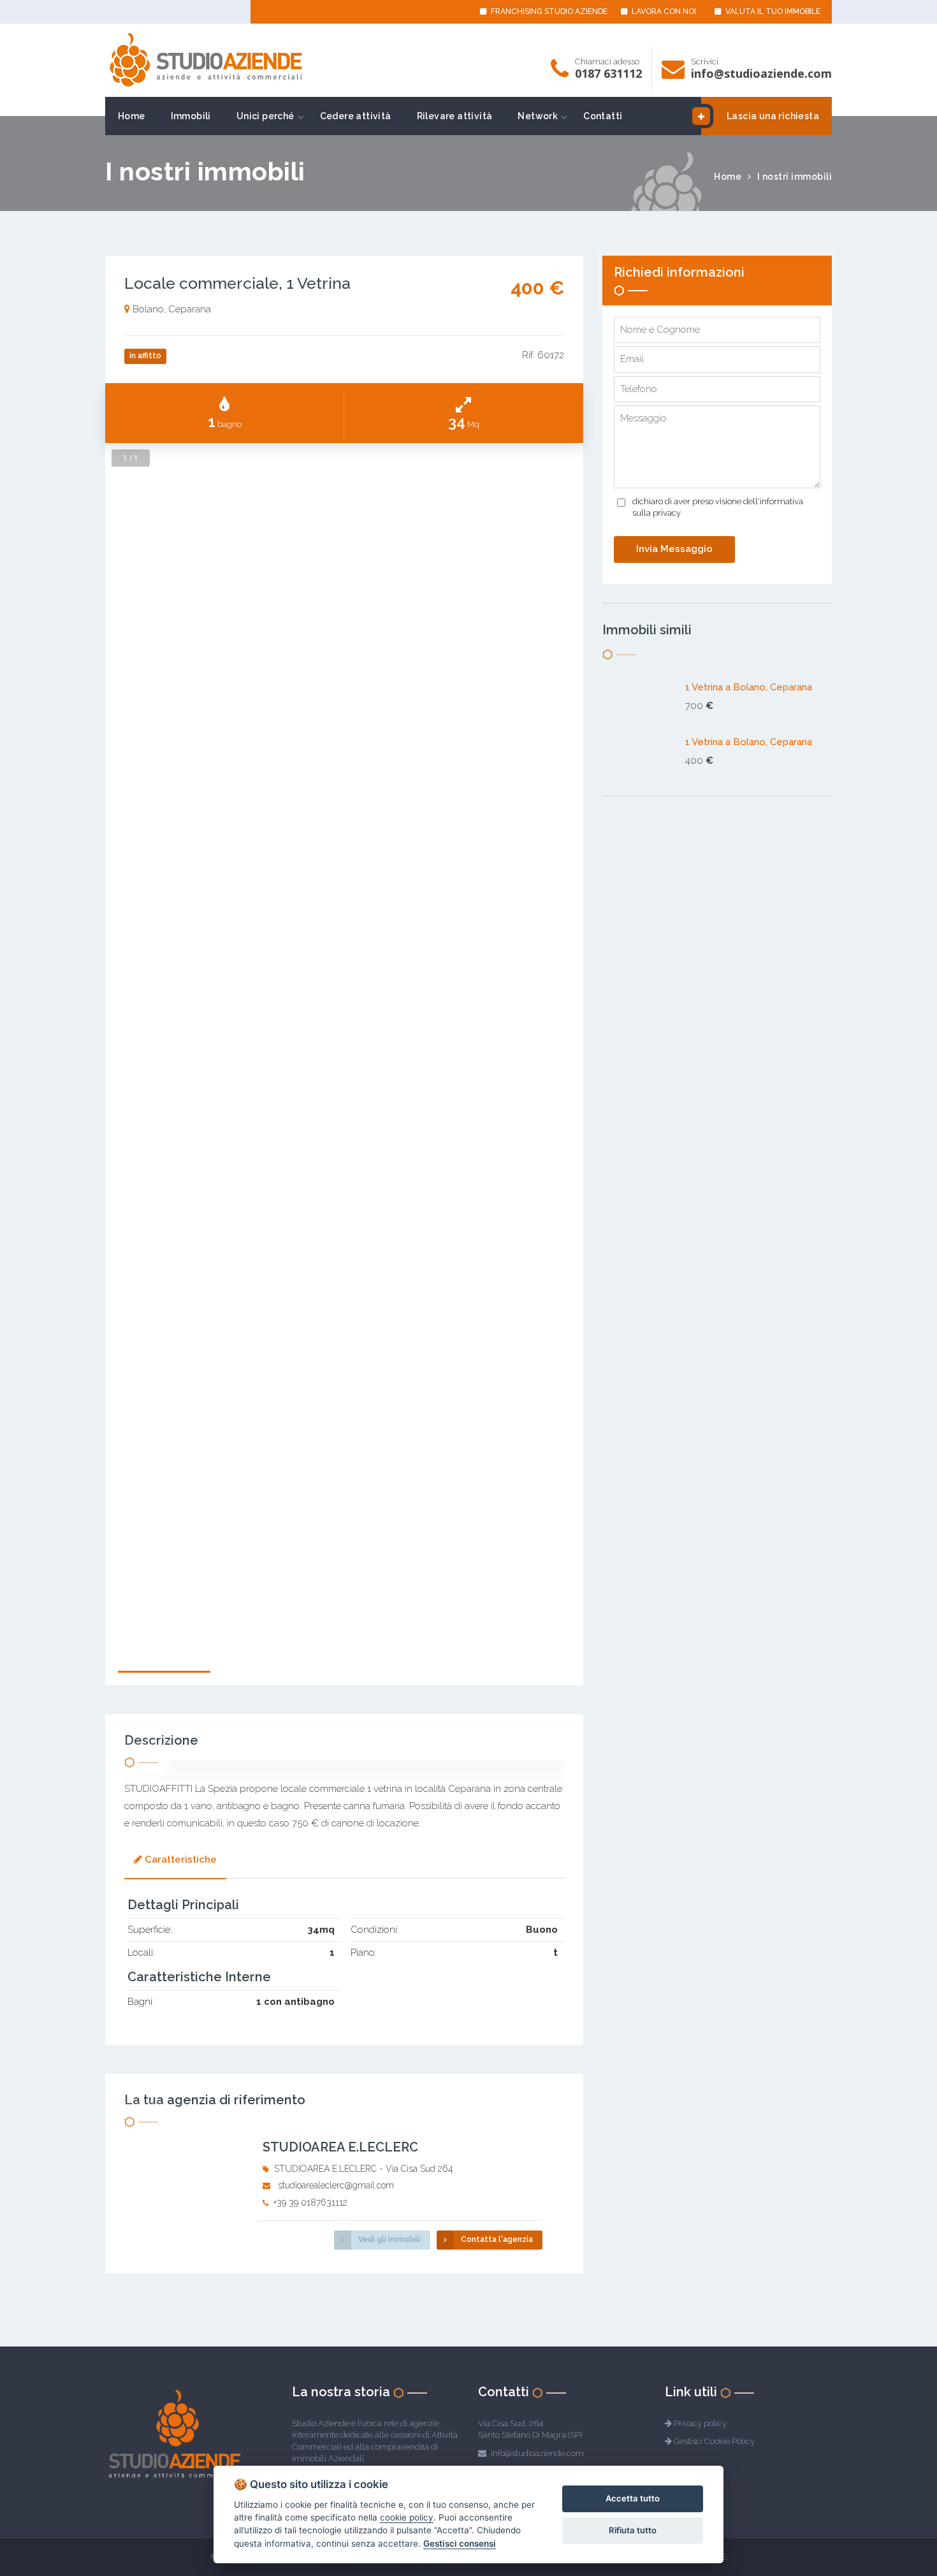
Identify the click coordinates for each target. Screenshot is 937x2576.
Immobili (191, 116)
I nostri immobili (795, 177)
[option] (344, 1267)
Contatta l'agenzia (497, 2239)
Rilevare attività (455, 116)
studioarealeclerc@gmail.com (336, 2185)
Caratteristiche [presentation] (181, 1859)
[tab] (175, 1861)
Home (132, 116)
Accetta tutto (633, 2498)
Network (538, 116)
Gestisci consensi (460, 2543)
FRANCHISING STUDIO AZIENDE (548, 11)
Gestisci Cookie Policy (714, 2441)
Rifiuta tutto (633, 2530)
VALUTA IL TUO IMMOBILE (772, 11)
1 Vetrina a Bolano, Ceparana (749, 687)
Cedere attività (356, 116)
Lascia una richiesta (773, 116)
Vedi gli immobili (389, 2239)
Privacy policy (700, 2423)
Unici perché (265, 116)
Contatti (603, 116)
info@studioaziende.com (761, 73)
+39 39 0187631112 (310, 2202)
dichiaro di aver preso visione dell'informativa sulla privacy (718, 507)
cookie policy (407, 2517)
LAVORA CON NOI (663, 11)
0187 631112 (608, 73)
